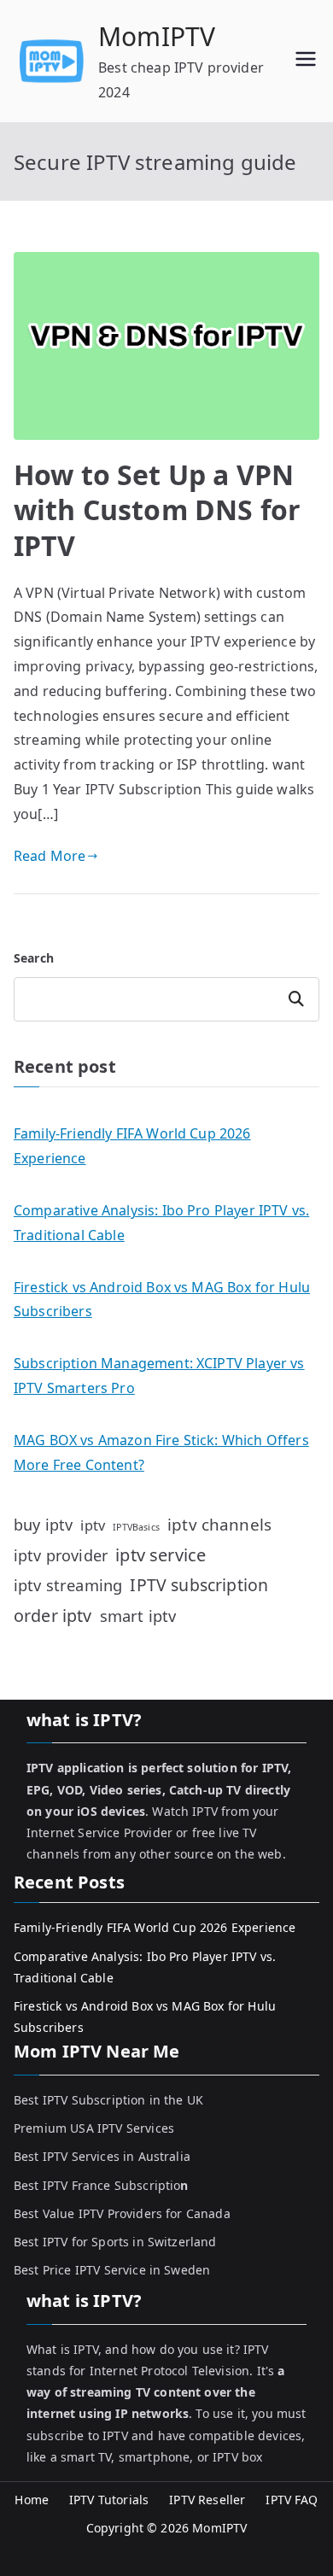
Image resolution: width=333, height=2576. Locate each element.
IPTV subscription (199, 1585)
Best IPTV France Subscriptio (101, 2185)
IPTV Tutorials (109, 2500)
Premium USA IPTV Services (94, 2128)
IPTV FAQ (292, 2500)
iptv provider (61, 1555)
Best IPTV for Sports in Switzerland (115, 2242)
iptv (93, 1525)
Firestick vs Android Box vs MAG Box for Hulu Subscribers (162, 1300)
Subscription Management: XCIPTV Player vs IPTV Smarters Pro (159, 1376)
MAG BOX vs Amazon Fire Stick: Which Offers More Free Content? (161, 1452)
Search (34, 958)
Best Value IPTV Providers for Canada (122, 2213)
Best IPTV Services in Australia (102, 2156)
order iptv (53, 1616)
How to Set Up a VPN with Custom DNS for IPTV (157, 510)
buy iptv (43, 1525)
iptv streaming (68, 1585)
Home (32, 2500)
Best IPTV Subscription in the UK (108, 2100)
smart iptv (138, 1616)
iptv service (161, 1555)
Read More (50, 856)
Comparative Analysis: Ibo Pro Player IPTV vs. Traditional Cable (161, 1223)
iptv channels (219, 1525)
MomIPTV (157, 36)
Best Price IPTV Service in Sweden (112, 2270)
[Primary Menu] (306, 61)
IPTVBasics (136, 1527)
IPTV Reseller (207, 2500)
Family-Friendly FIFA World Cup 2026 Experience (132, 1146)
